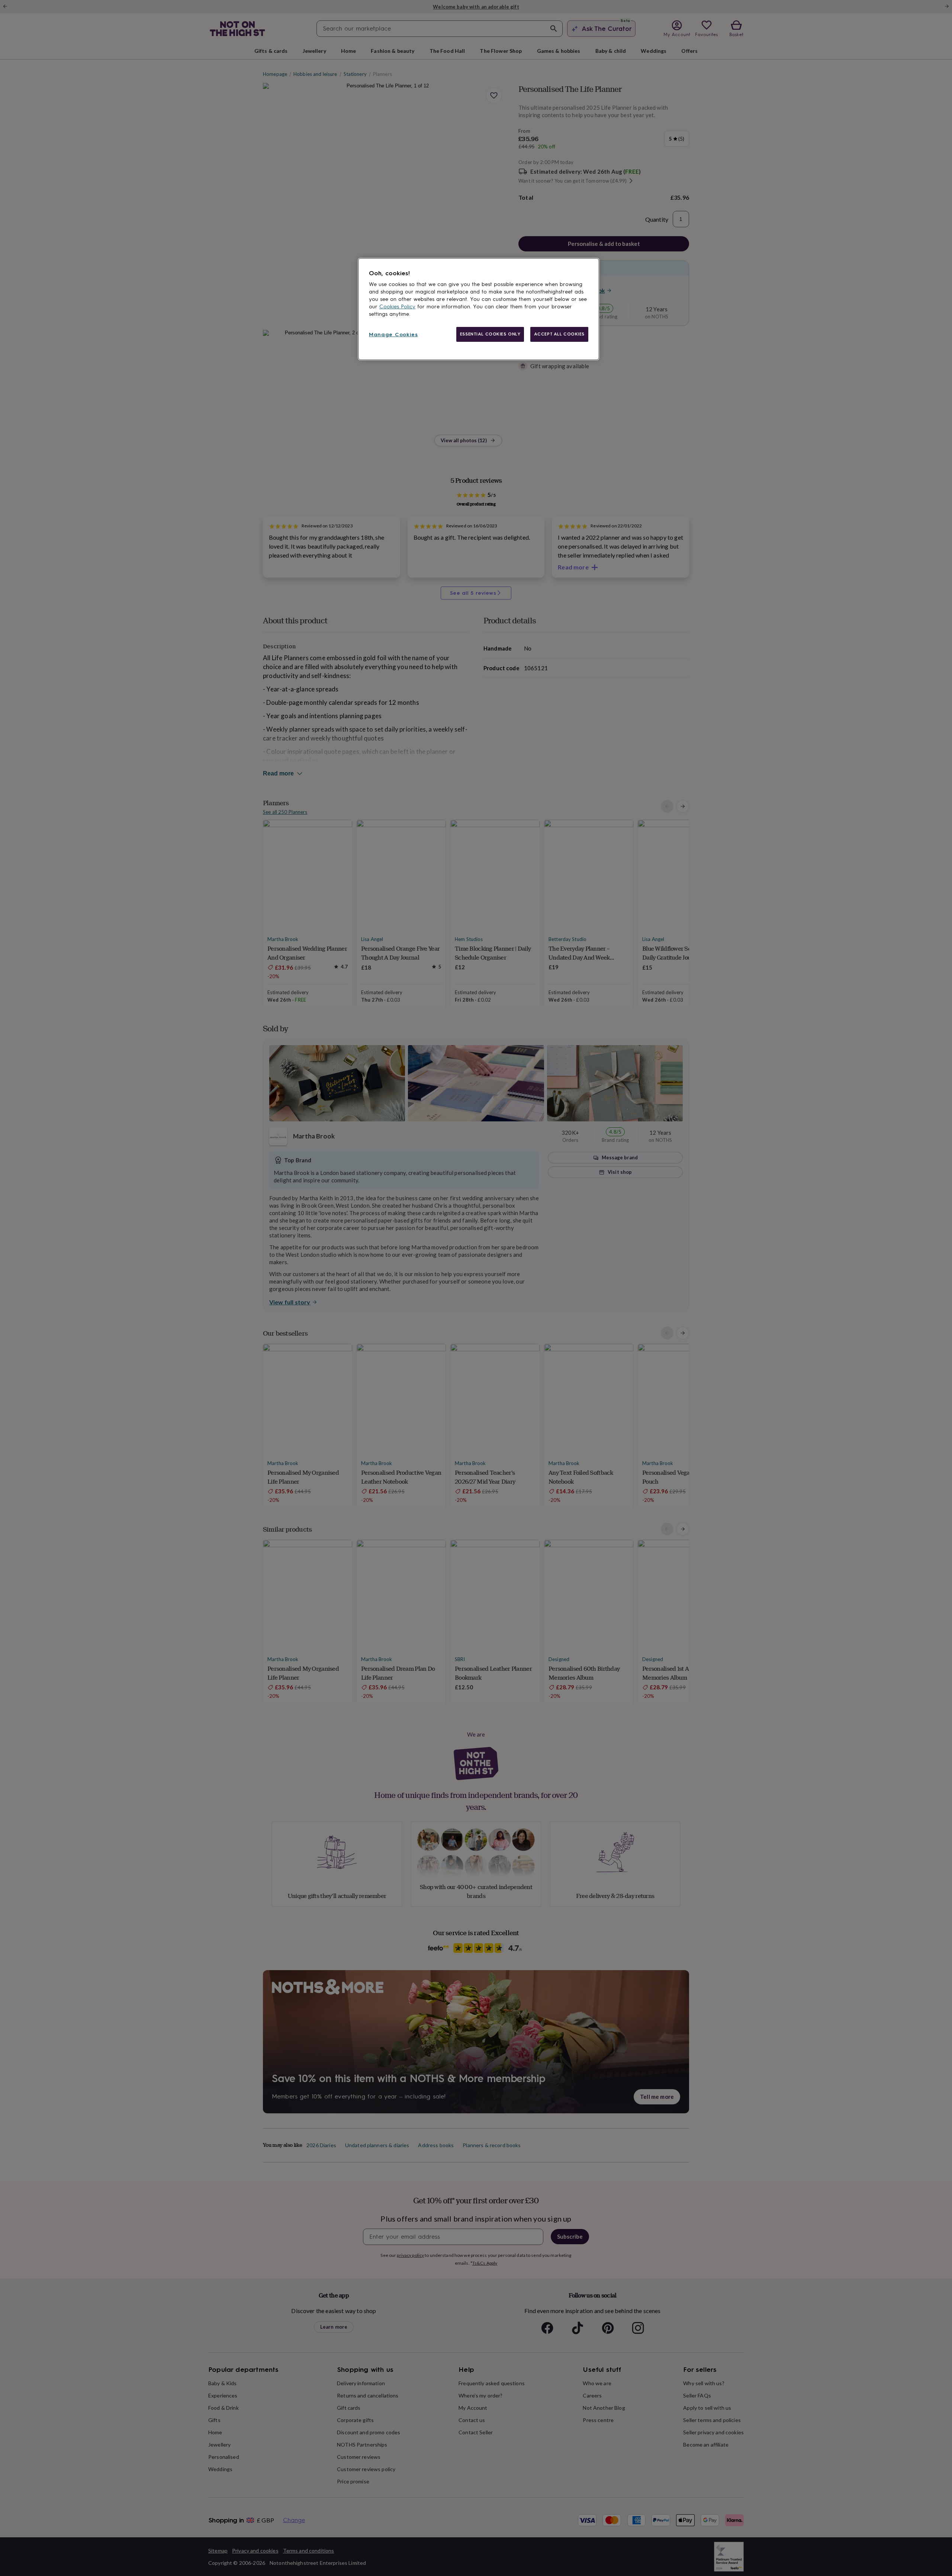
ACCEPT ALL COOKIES (559, 334)
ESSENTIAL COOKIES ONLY (490, 334)
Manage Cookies (393, 335)
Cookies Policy (397, 307)
